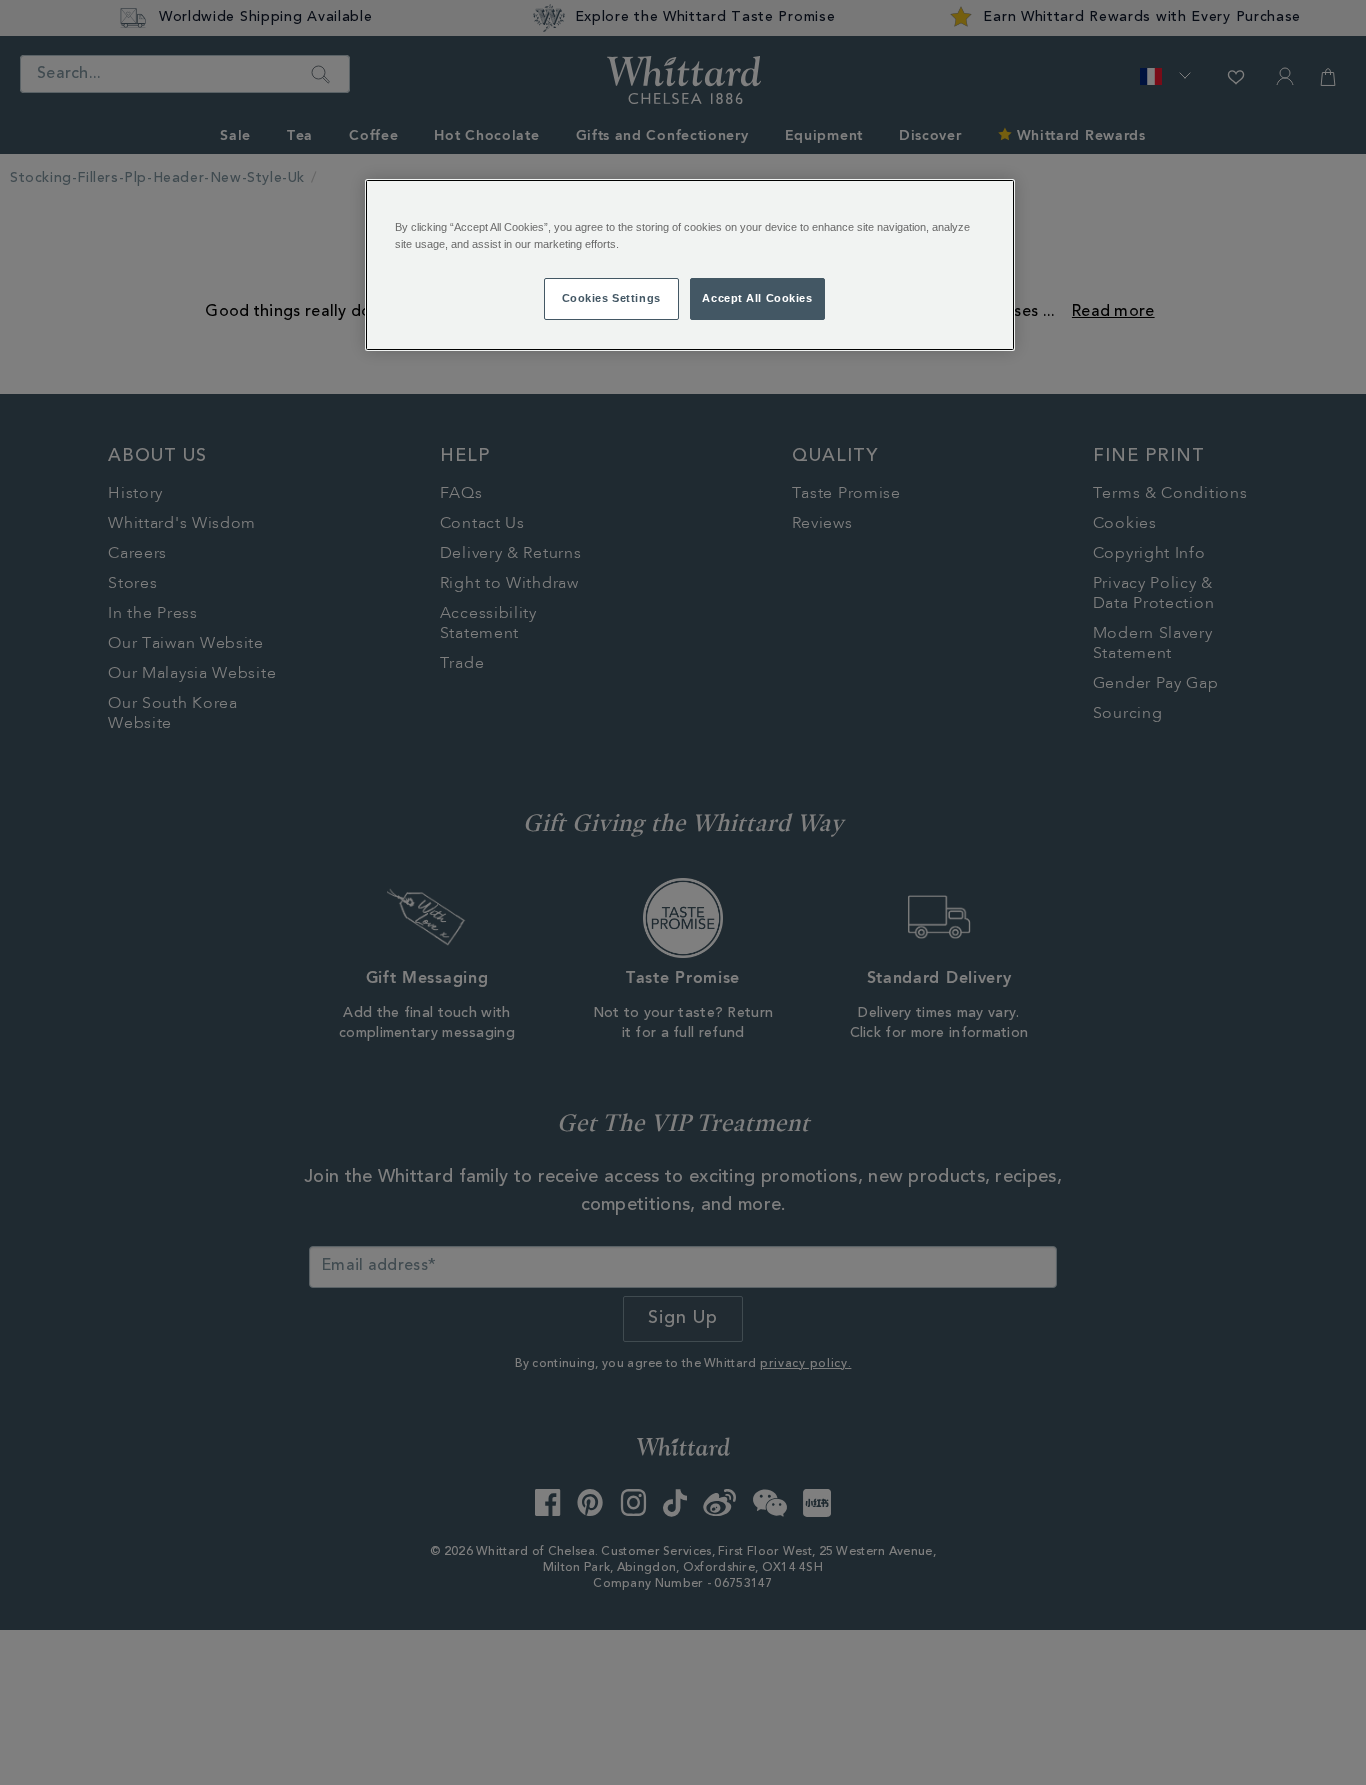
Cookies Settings (611, 298)
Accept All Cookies (757, 298)
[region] (690, 265)
